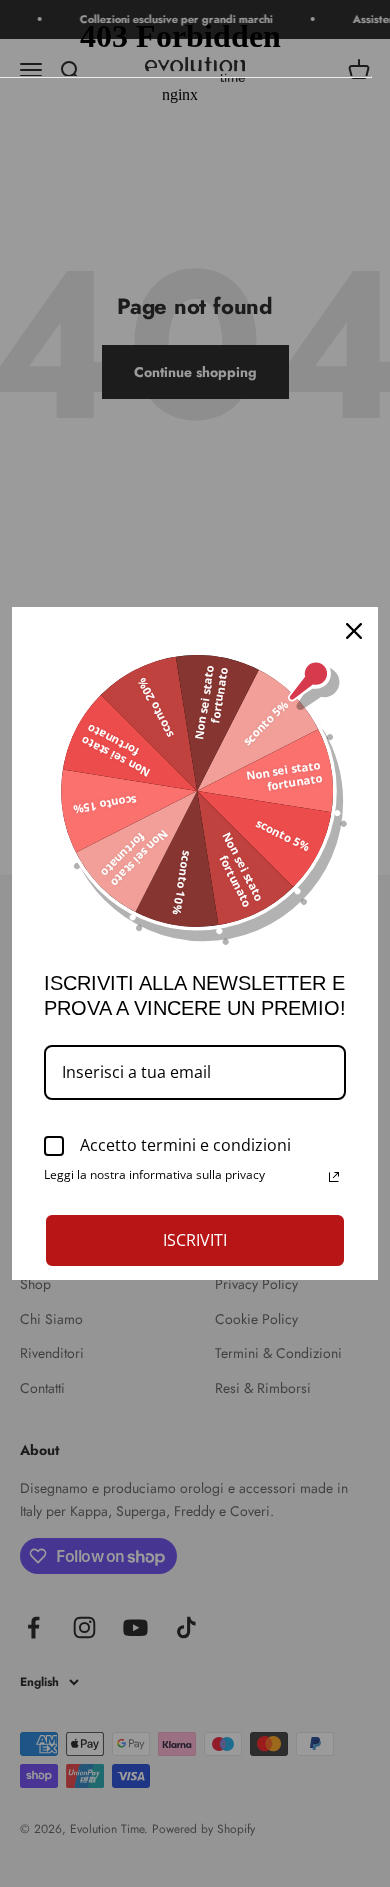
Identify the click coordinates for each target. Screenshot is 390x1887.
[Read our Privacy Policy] (334, 1177)
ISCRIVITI (195, 1240)
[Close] (354, 631)
